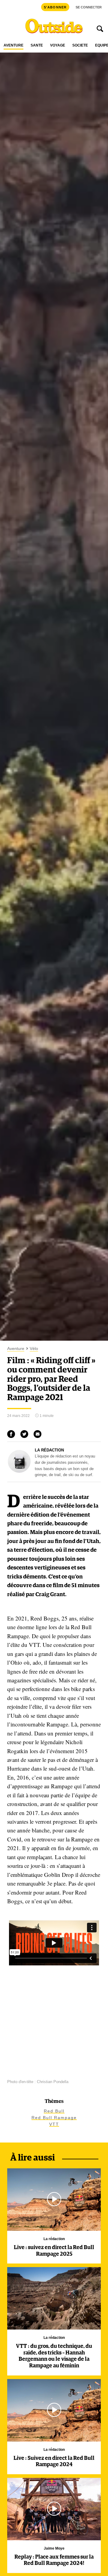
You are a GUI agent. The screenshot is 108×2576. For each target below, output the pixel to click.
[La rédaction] (19, 1471)
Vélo (34, 1349)
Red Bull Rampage (54, 2118)
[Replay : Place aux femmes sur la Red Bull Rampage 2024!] (54, 2509)
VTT (54, 2124)
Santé (37, 45)
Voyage (58, 45)
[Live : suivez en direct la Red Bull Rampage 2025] (54, 2200)
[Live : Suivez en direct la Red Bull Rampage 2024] (54, 2410)
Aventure (13, 45)
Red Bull (54, 2111)
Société (80, 45)
